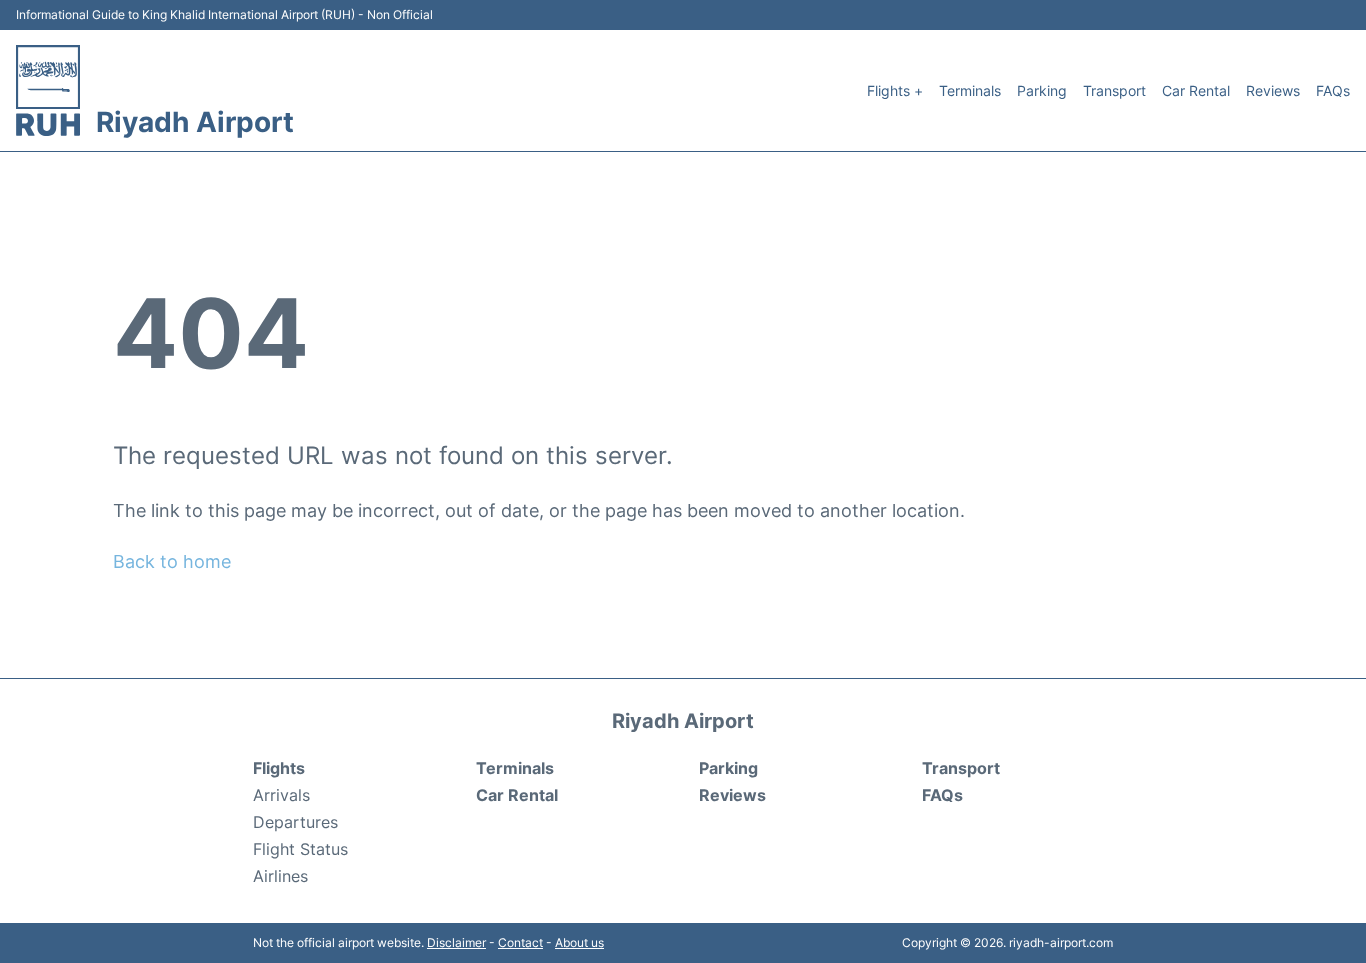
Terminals (970, 90)
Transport (1114, 90)
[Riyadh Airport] (48, 90)
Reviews (1273, 90)
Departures (295, 822)
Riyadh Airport (195, 122)
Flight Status (300, 849)
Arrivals (281, 795)
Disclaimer (456, 942)
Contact (520, 942)
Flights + (895, 90)
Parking (1042, 90)
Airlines (280, 876)
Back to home (172, 561)
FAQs (1333, 90)
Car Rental (1196, 90)
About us (579, 942)
